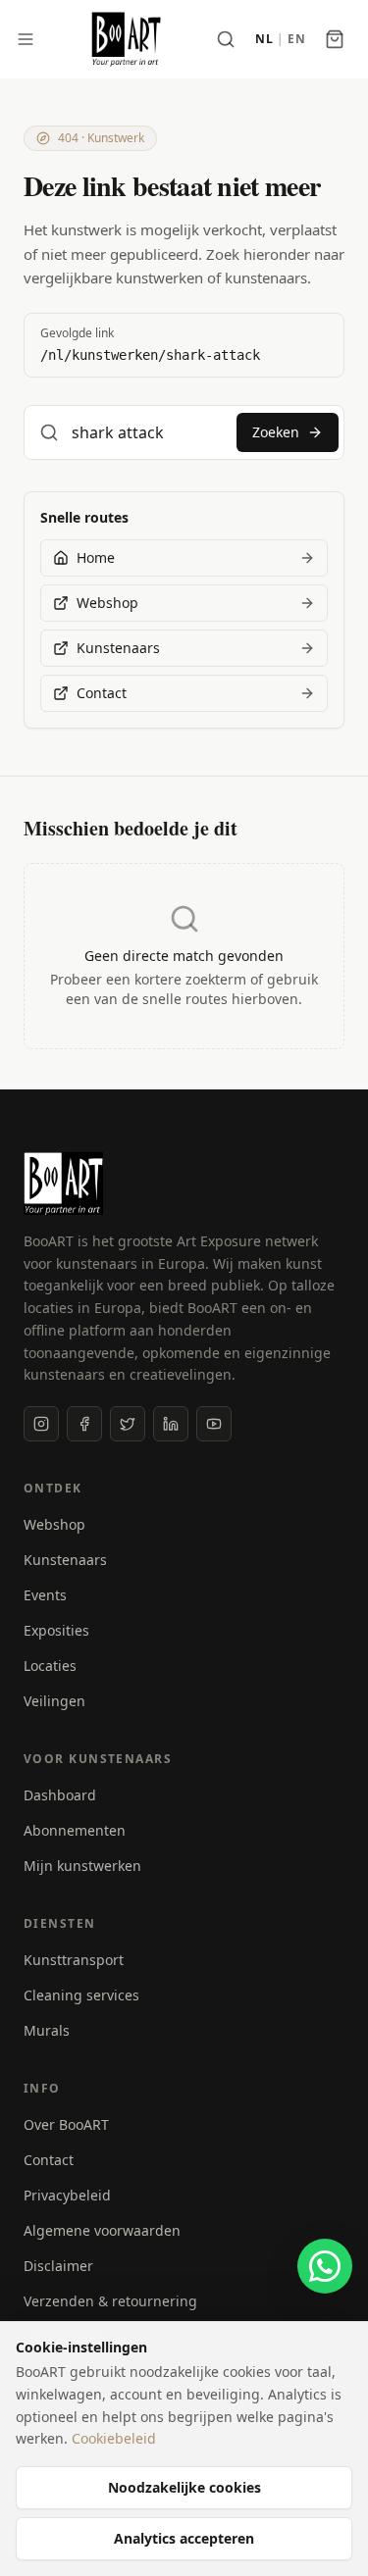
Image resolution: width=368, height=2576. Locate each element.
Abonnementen (75, 1830)
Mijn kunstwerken (82, 1866)
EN (296, 39)
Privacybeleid (67, 2195)
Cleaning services (81, 1995)
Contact (49, 2160)
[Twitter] (128, 1424)
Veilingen (54, 1701)
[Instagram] (41, 1424)
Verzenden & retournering (110, 2301)
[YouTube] (214, 1424)
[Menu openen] (26, 39)
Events (45, 1595)
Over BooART (66, 2124)
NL (264, 39)
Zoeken (276, 432)
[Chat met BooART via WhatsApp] (325, 2266)
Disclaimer (58, 2266)
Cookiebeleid (114, 2438)
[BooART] (126, 39)
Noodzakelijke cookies (184, 2487)
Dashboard (60, 1795)
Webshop (54, 1524)
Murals (47, 2030)
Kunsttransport (74, 1960)
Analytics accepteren (184, 2538)
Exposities (56, 1630)
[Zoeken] (226, 39)
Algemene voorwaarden (102, 2230)
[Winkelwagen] (335, 39)
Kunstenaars (65, 1560)
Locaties (50, 1666)
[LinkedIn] (171, 1424)
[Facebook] (84, 1424)
